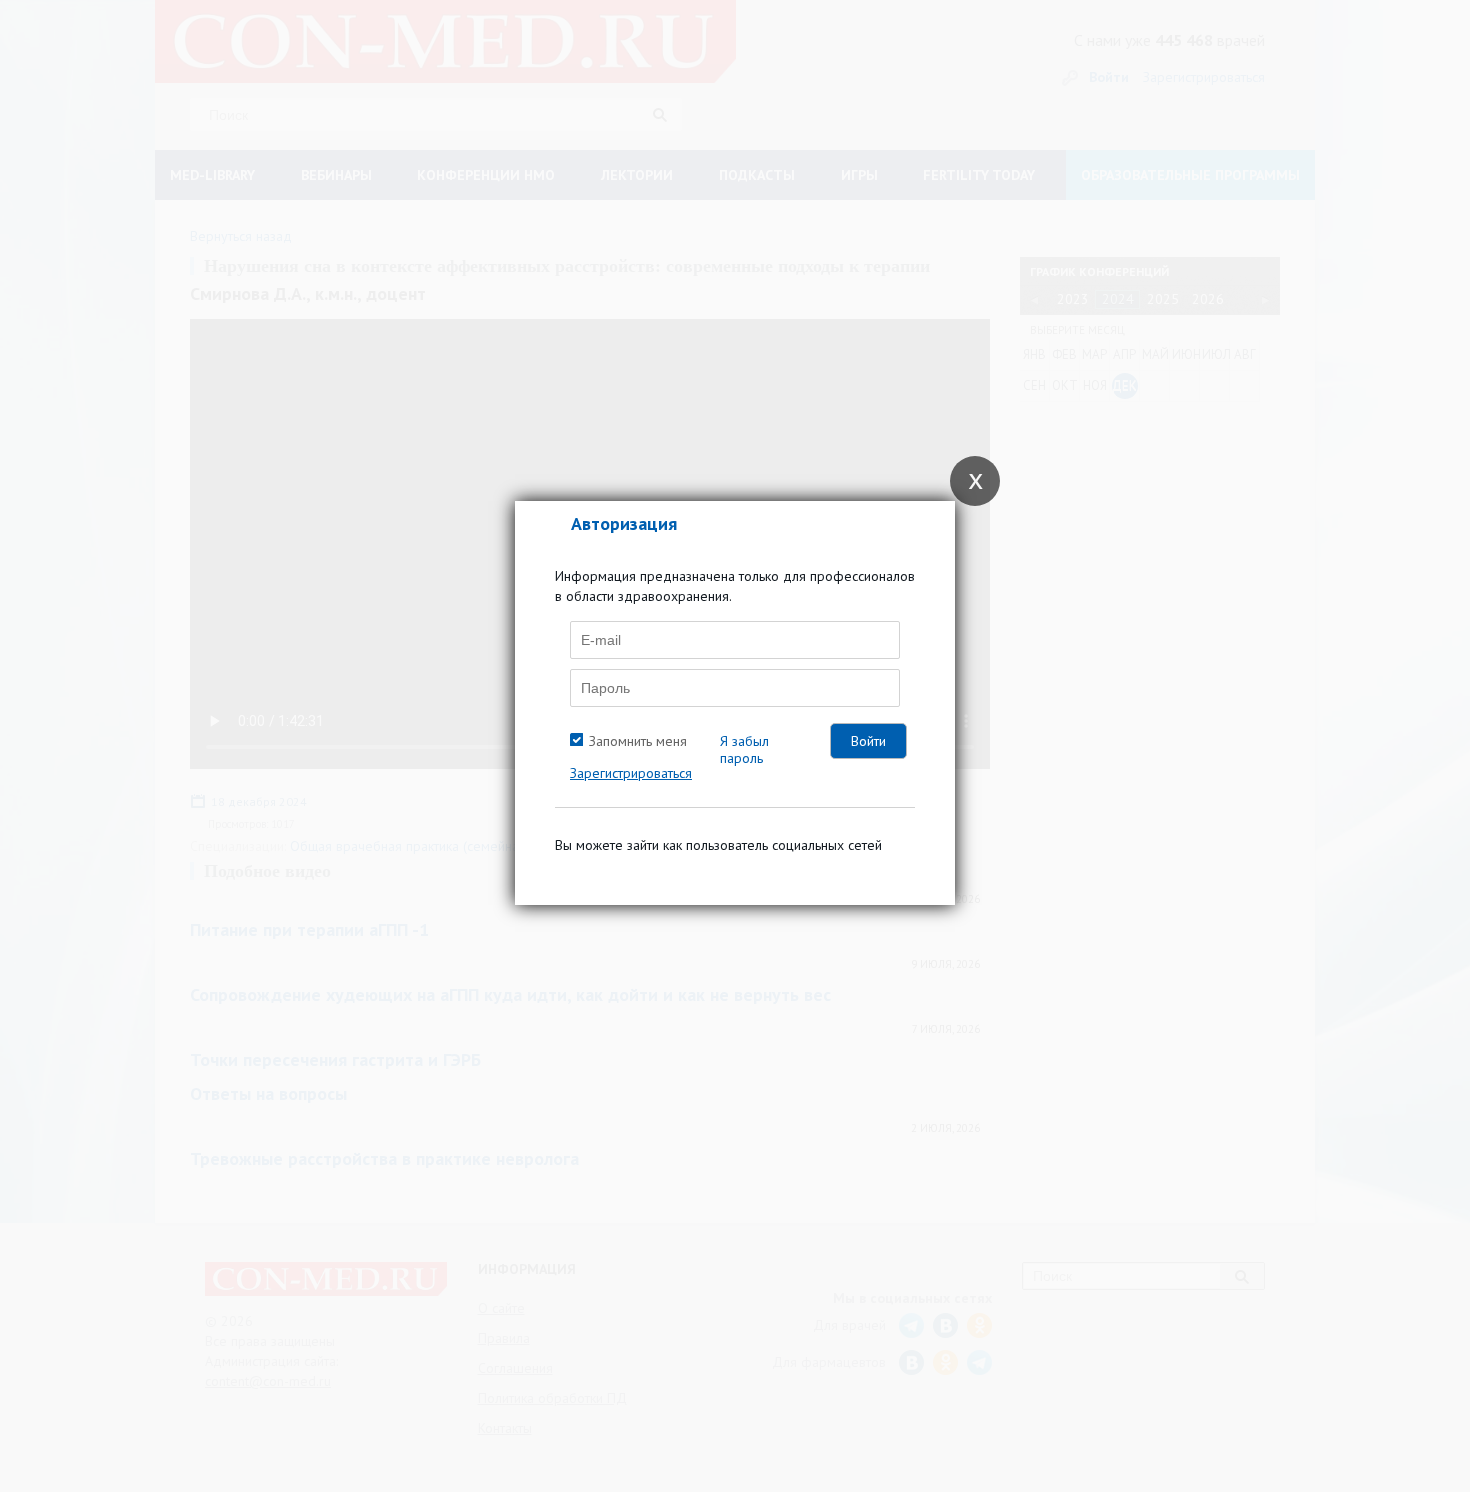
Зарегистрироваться (631, 773)
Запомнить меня (638, 741)
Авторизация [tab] (624, 523)
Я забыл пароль (744, 749)
